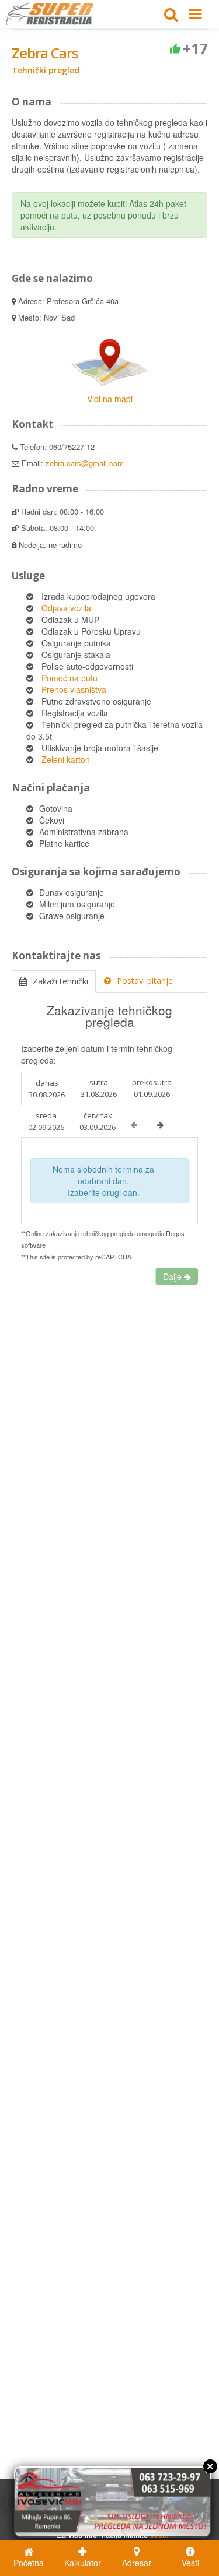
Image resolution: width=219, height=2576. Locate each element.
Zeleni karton (66, 759)
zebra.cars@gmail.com (85, 463)
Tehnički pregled (46, 70)
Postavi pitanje (145, 981)
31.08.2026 (99, 1088)
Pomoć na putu (69, 678)
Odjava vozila (66, 608)
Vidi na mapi (110, 399)
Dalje (173, 1276)
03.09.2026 (98, 1121)
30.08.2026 (47, 1089)
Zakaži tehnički (60, 981)
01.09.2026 (152, 1088)
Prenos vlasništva (74, 689)
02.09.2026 (46, 1121)
